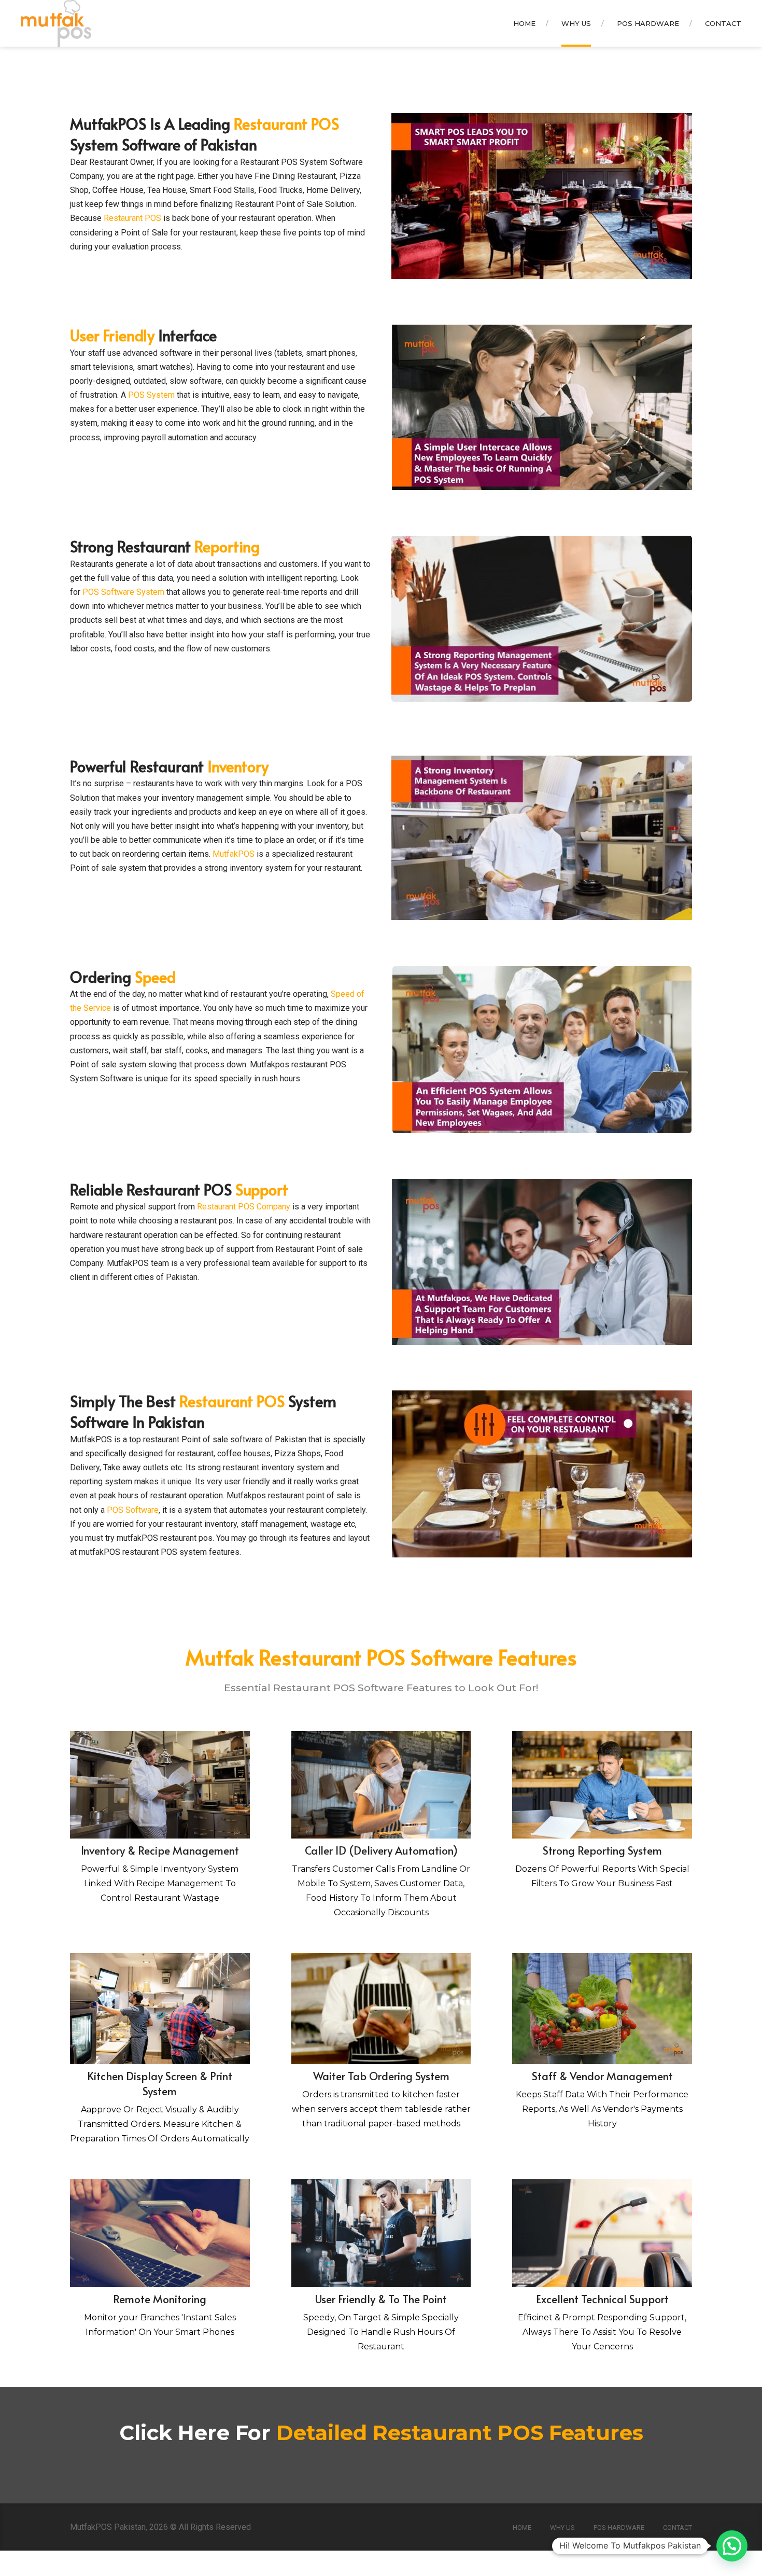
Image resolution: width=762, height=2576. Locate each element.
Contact (723, 23)
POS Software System (123, 592)
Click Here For (381, 2433)
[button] (732, 2546)
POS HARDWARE (648, 23)
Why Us (576, 23)
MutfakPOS (234, 854)
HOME (524, 23)
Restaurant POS (131, 218)
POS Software (133, 1510)
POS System (151, 395)
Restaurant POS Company (244, 1207)
